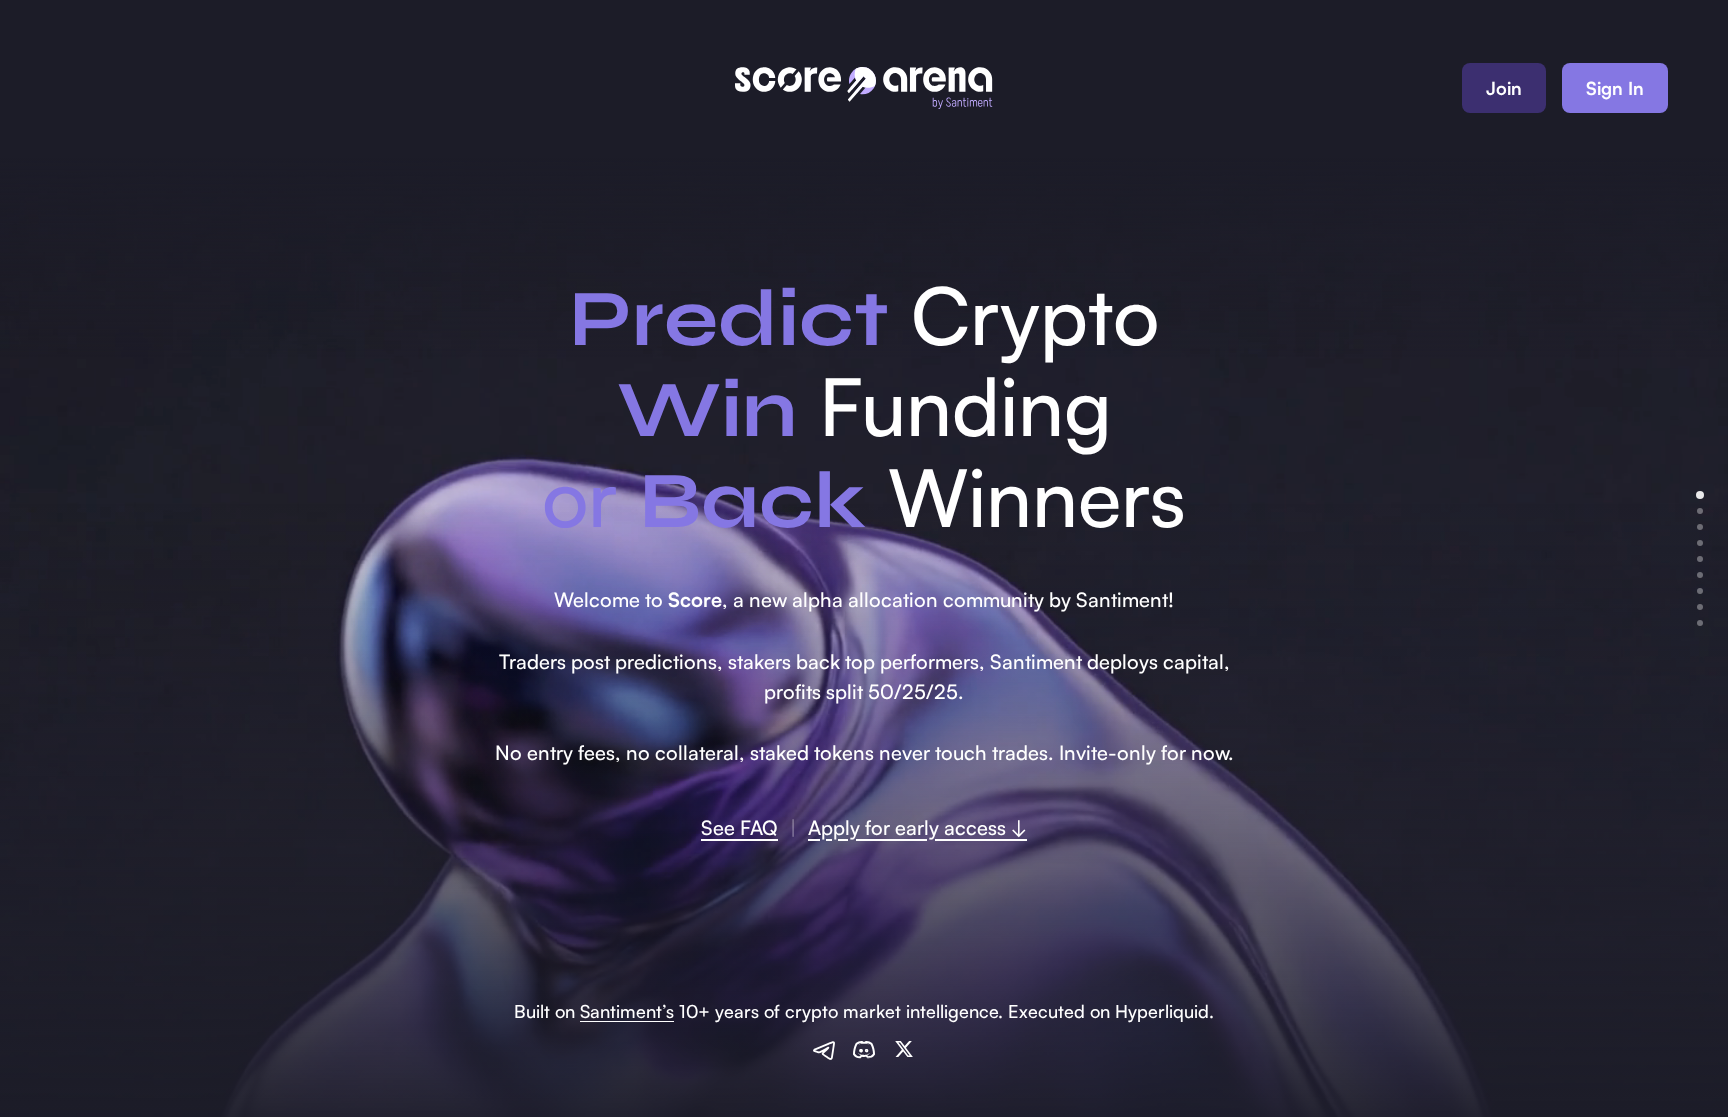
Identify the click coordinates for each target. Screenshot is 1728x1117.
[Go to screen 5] (1700, 559)
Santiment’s (627, 1011)
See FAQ (739, 827)
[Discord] (864, 1049)
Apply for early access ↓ (917, 827)
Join (1504, 88)
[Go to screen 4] (1700, 543)
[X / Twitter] (904, 1049)
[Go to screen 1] (1700, 495)
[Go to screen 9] (1700, 623)
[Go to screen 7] (1700, 591)
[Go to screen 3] (1700, 527)
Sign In (1615, 88)
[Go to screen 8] (1700, 607)
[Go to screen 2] (1700, 511)
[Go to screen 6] (1700, 575)
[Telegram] (824, 1049)
